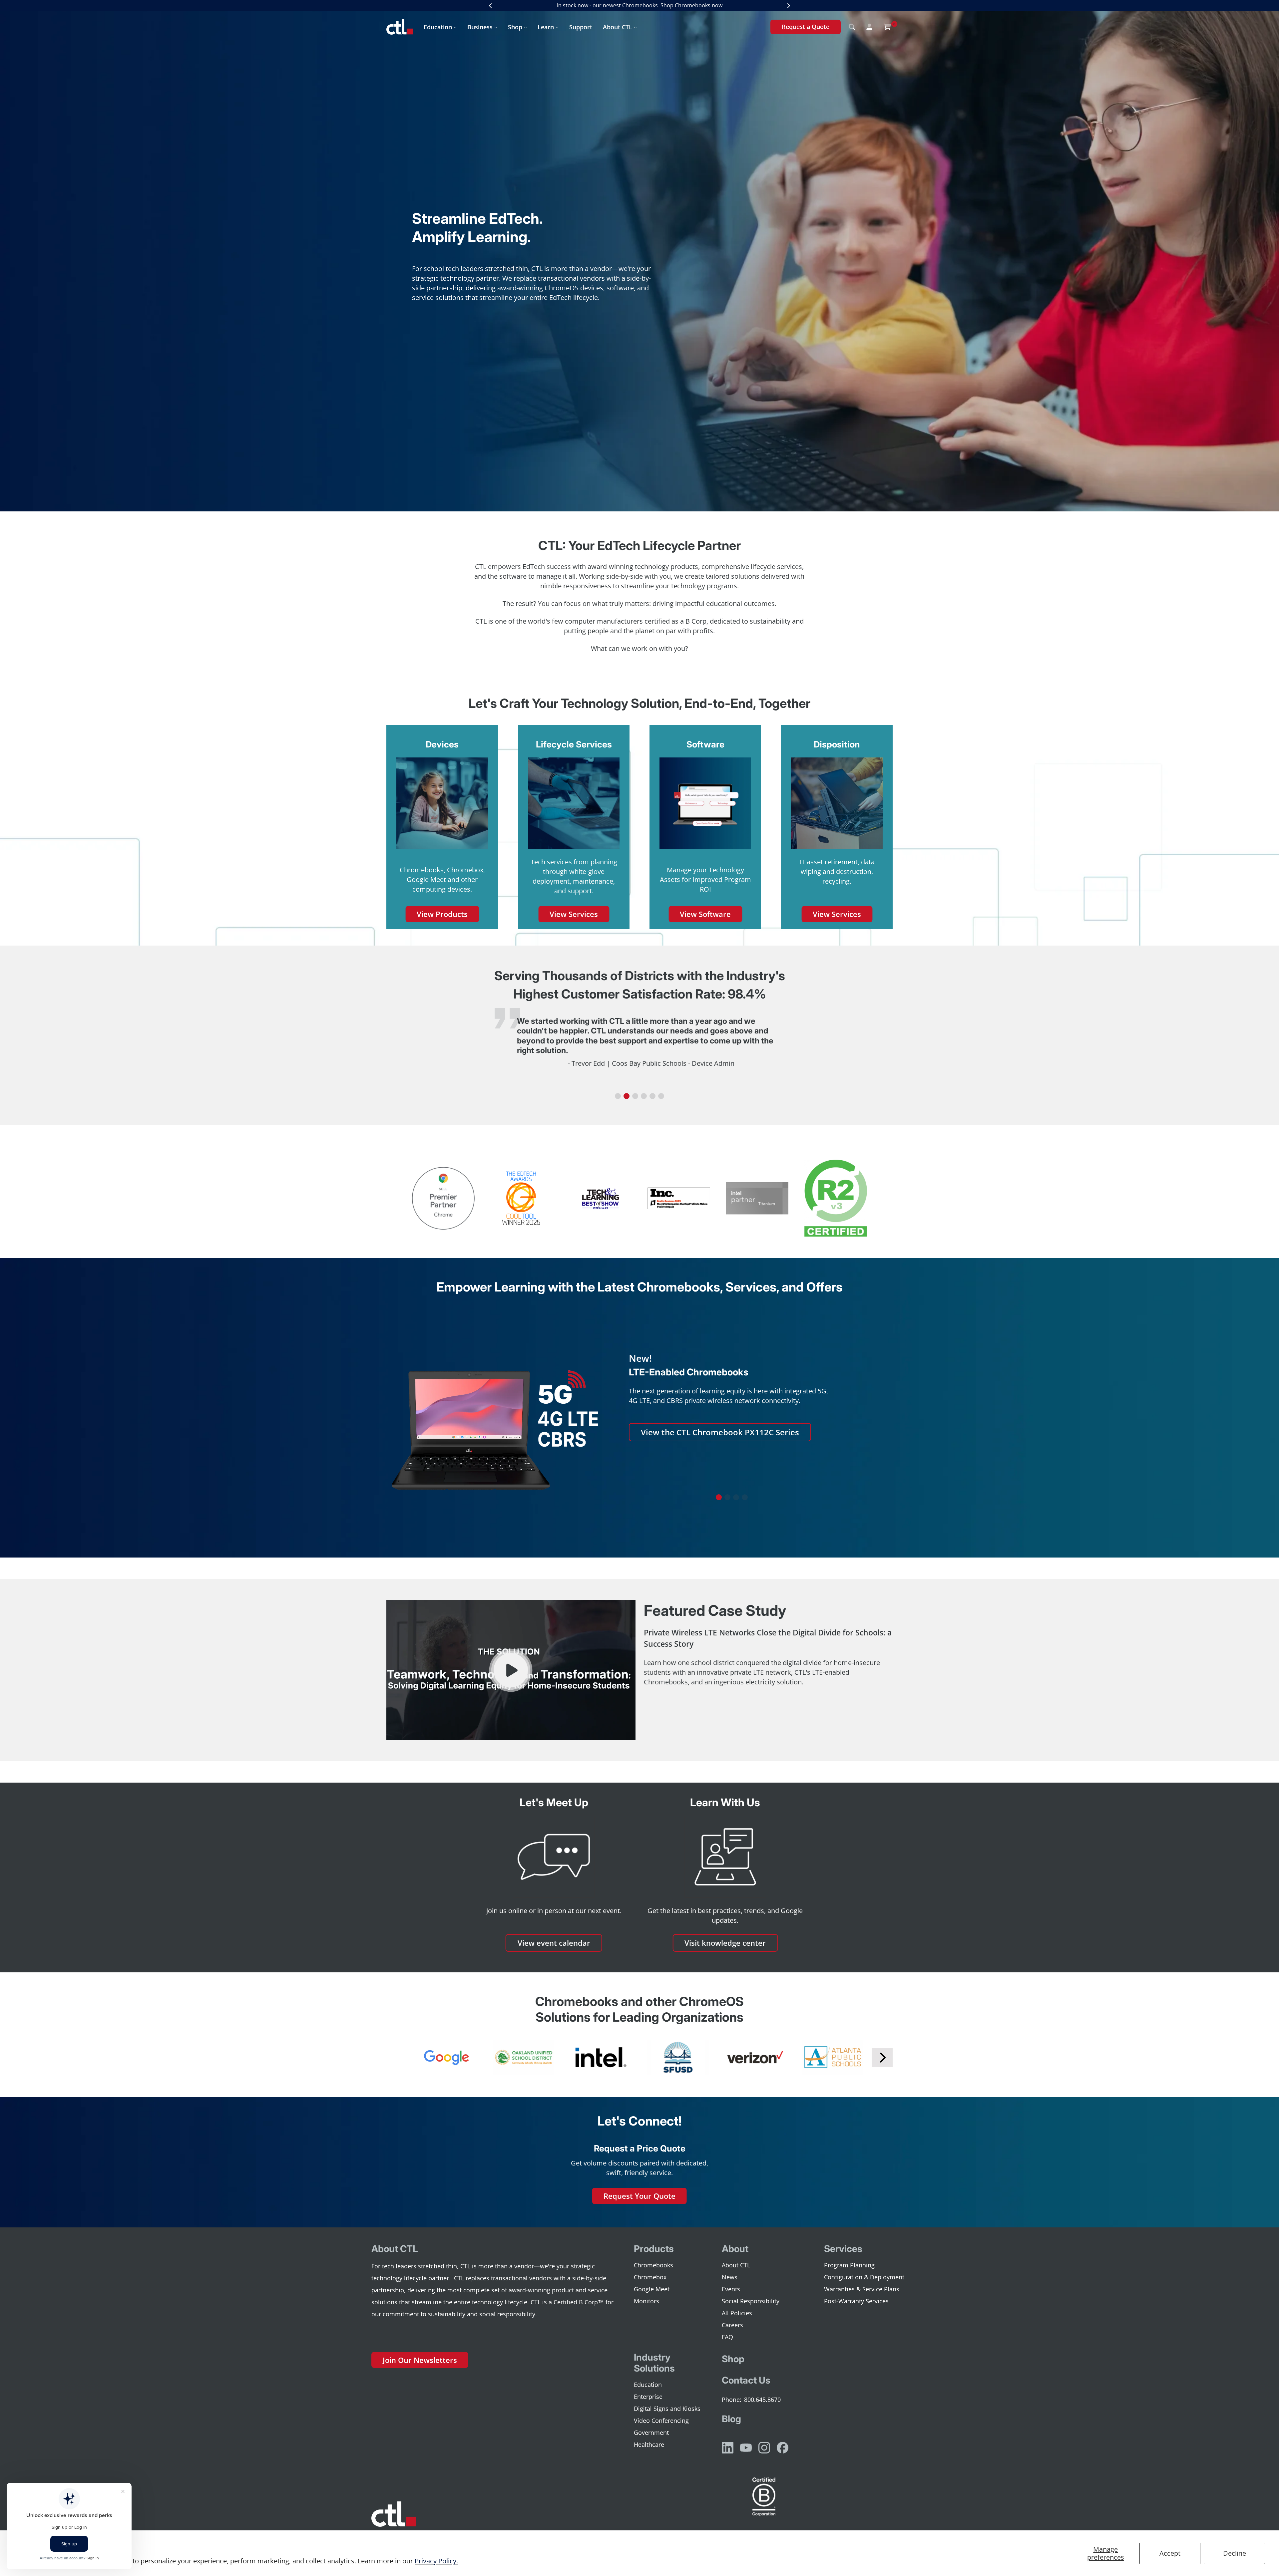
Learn (546, 27)
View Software (705, 914)
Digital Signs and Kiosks (667, 2409)
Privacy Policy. (436, 2561)
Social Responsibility (751, 2301)
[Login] (869, 27)
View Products (442, 914)
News (730, 2277)
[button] (618, 1096)
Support (581, 27)
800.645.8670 (762, 2400)
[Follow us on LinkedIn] (728, 2448)
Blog (731, 2419)
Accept (1170, 2553)
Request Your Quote (639, 2196)
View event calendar (554, 1943)
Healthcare (649, 2444)
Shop (515, 27)
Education (438, 27)
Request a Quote (806, 27)
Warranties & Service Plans (862, 2289)
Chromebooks (653, 2265)
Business (480, 27)
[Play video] (511, 1670)
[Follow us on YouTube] (746, 2448)
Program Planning (849, 2265)
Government (651, 2433)
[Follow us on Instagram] (764, 2448)
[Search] (852, 27)
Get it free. (711, 5)
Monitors (646, 2301)
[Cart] (887, 27)
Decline (1235, 2553)
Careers (732, 2325)
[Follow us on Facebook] (783, 2448)
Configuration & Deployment (864, 2277)
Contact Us (746, 2380)
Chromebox (650, 2277)
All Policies (737, 2313)
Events (731, 2289)
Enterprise (648, 2397)
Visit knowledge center (725, 1943)
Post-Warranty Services (856, 2301)
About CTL (618, 27)
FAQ (727, 2337)
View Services (574, 914)
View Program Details (682, 1469)
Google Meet (652, 2289)
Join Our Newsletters (420, 2360)
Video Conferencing (661, 2421)
